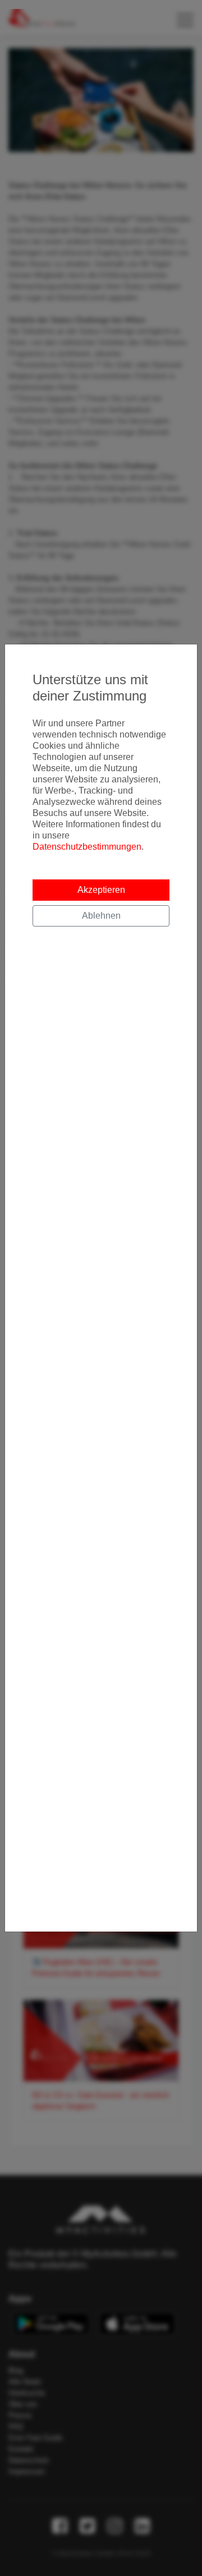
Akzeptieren (101, 890)
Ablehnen (101, 916)
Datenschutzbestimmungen (87, 847)
